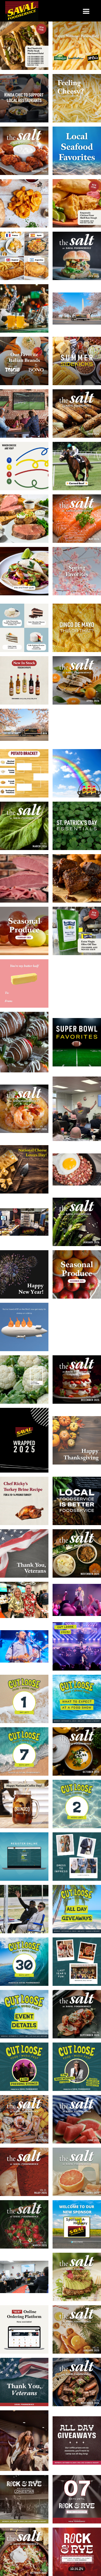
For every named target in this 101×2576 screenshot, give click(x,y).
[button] (86, 12)
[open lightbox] (24, 46)
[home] (22, 12)
